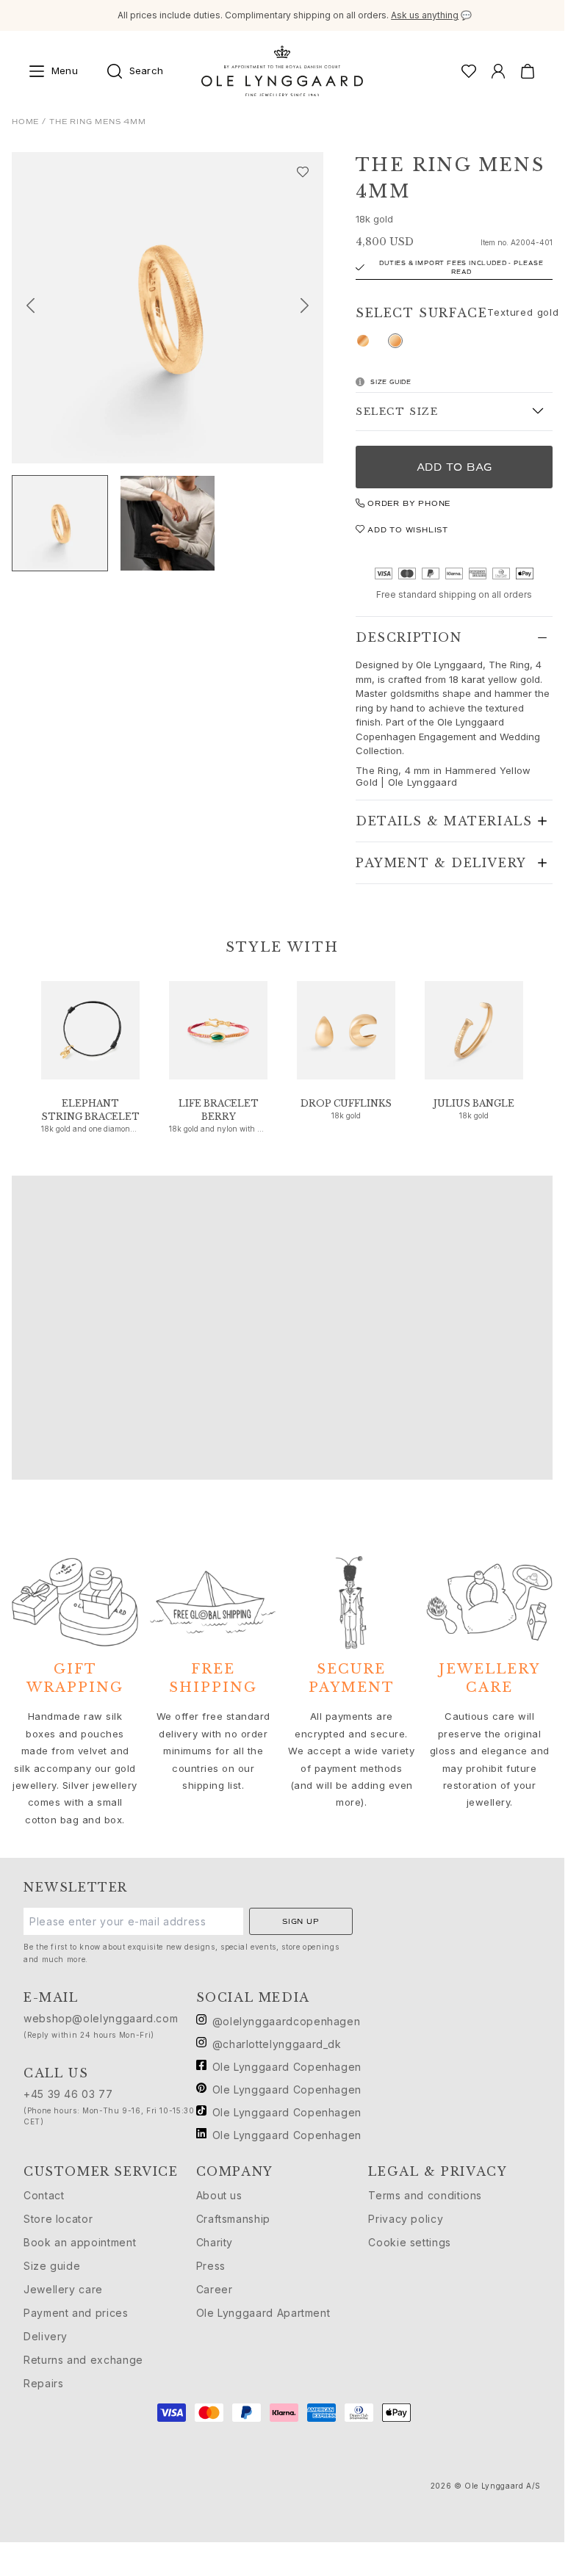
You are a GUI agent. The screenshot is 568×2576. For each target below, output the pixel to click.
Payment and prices (76, 2313)
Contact (44, 2195)
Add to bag (454, 467)
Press (211, 2266)
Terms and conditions (425, 2195)
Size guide (52, 2266)
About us (219, 2195)
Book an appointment (80, 2242)
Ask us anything (425, 15)
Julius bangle (474, 1103)
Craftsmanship (233, 2219)
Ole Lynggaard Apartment (263, 2313)
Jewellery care (63, 2289)
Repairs (43, 2383)
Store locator (58, 2219)
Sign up (301, 1921)
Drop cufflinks (346, 1103)
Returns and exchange (83, 2360)
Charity (215, 2242)
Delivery (46, 2336)
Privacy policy (406, 2219)
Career (215, 2289)
